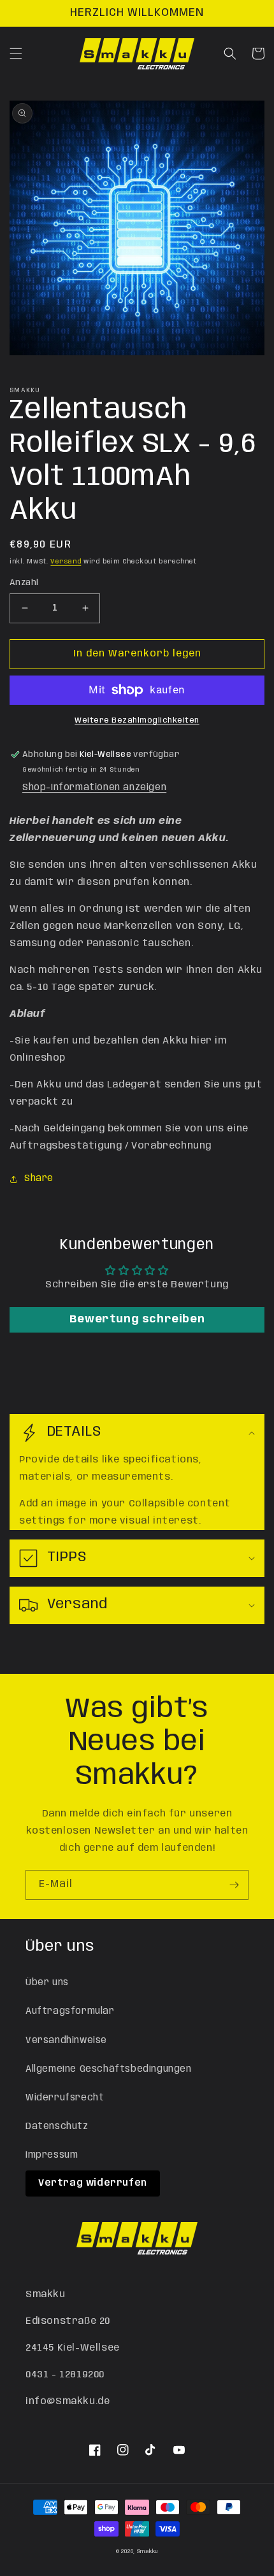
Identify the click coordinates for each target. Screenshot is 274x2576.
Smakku (148, 2551)
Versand (66, 562)
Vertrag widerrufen (93, 2183)
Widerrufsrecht (65, 2098)
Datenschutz (57, 2127)
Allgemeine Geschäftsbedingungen (109, 2069)
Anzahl (24, 583)
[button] (16, 53)
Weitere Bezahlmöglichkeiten (137, 720)
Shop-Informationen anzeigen (94, 788)
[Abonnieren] (234, 1885)
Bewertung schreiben (137, 1320)
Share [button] (39, 1178)
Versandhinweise (66, 2041)
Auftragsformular (70, 2011)
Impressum (52, 2155)
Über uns (47, 1983)
